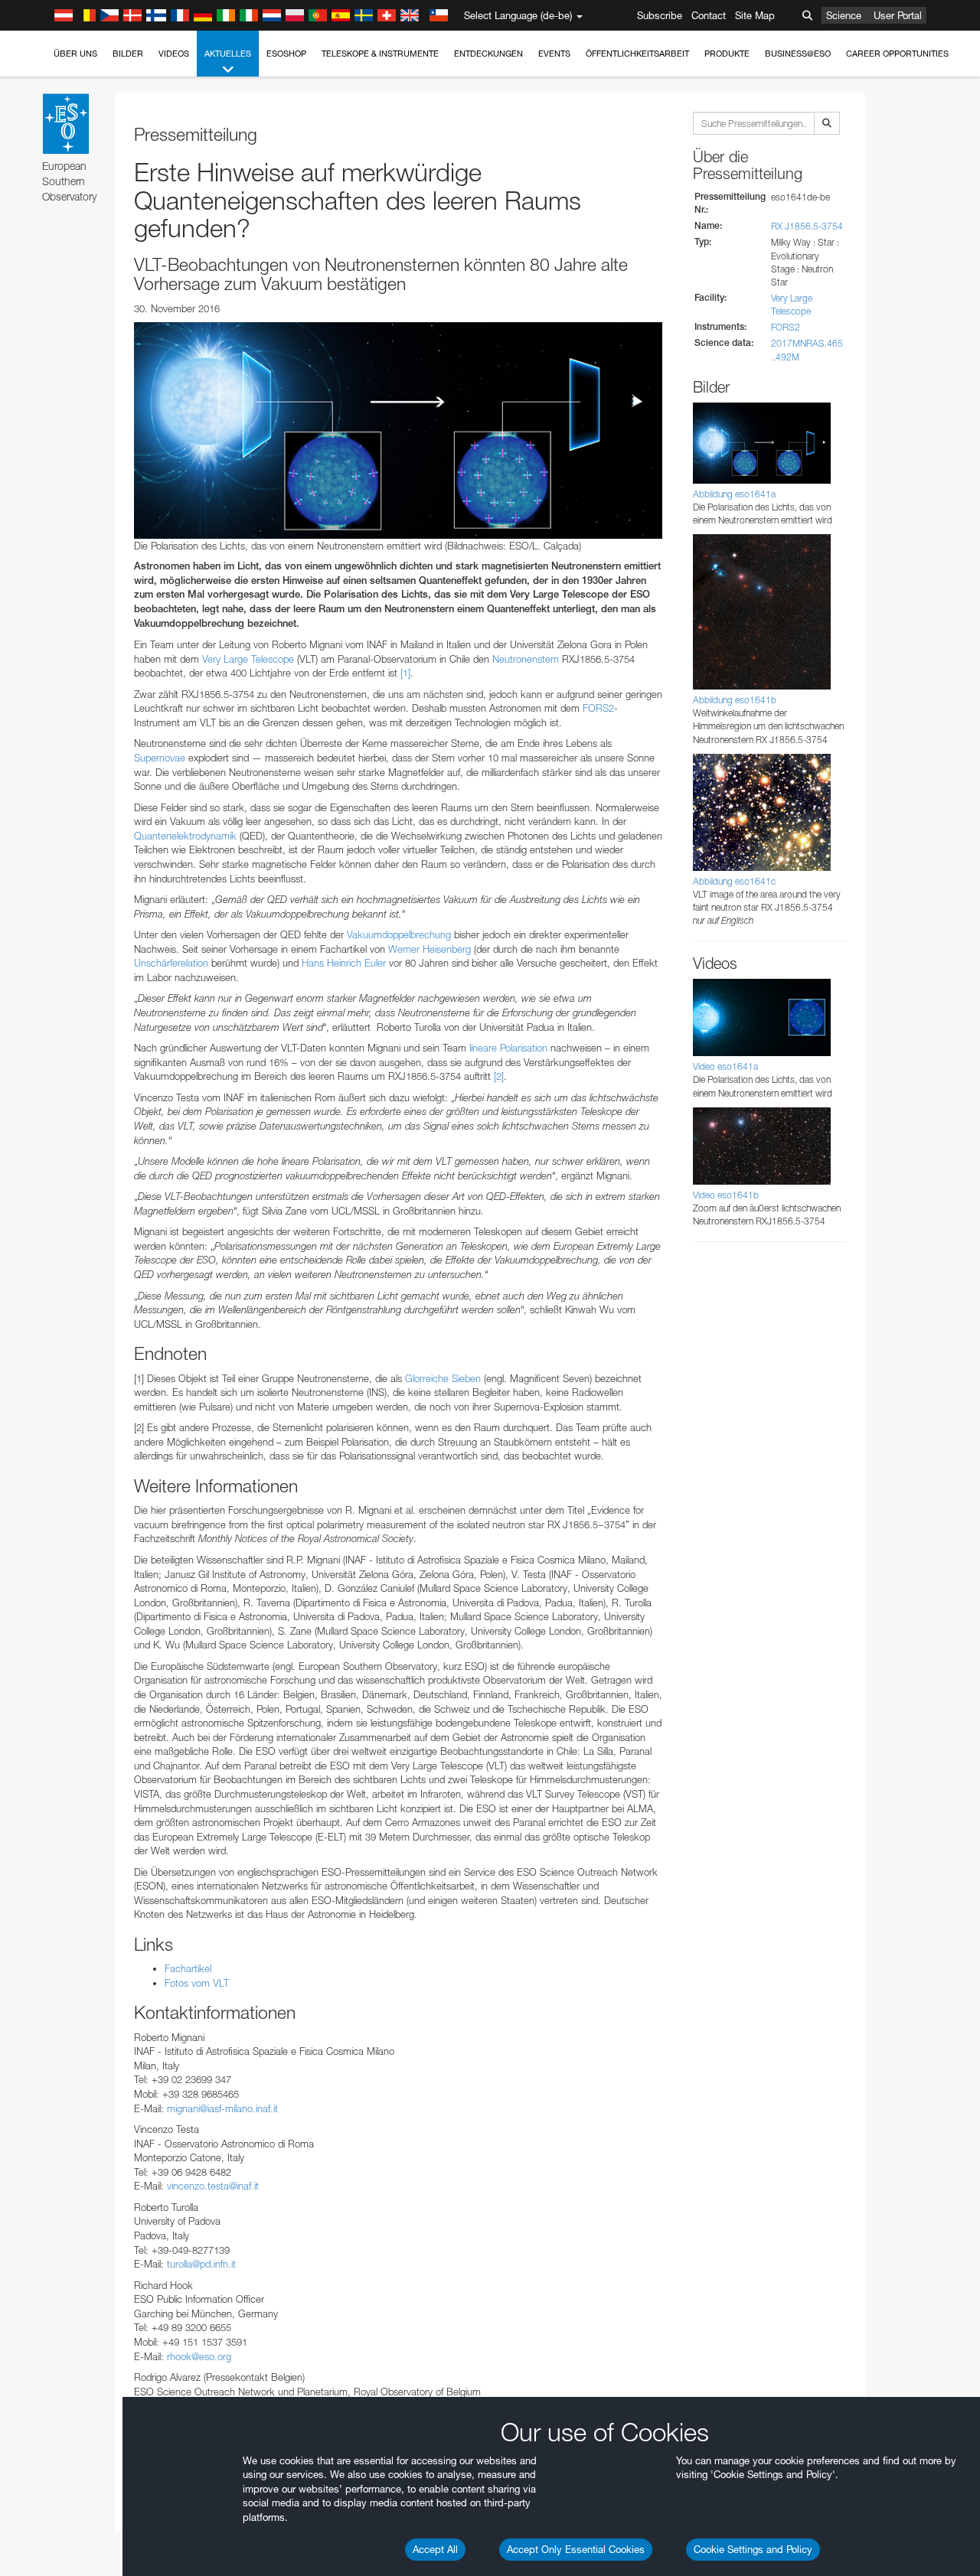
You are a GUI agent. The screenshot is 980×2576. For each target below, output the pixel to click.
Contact (709, 15)
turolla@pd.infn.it (201, 2264)
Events (554, 54)
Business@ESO (798, 54)
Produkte (727, 54)
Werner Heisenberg (430, 949)
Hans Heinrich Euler (344, 963)
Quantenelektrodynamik (185, 836)
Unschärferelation (171, 963)
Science (844, 15)
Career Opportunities (897, 54)
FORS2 (598, 708)
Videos (174, 54)
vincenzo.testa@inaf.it (213, 2186)
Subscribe (660, 15)
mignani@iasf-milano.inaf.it (222, 2108)
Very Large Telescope (248, 659)
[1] (405, 673)
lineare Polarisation (508, 1048)
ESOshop (286, 54)
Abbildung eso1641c (734, 881)
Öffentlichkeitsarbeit (637, 54)
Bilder (128, 54)
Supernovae (160, 758)
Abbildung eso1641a (734, 494)
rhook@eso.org (199, 2356)
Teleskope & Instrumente (380, 54)
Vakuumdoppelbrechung (399, 934)
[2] (499, 1076)
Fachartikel (188, 1968)
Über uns (75, 54)
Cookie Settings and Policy (753, 2549)
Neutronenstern (526, 659)
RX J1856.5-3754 (807, 226)
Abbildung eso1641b (735, 700)
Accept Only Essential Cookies (576, 2549)
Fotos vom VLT (197, 1983)
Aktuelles (228, 54)
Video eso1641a (725, 1066)
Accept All (435, 2549)
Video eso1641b (726, 1195)
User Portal (898, 15)
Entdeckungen (488, 54)
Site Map (755, 15)
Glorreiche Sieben (443, 1378)
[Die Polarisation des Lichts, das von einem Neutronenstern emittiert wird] (398, 430)
